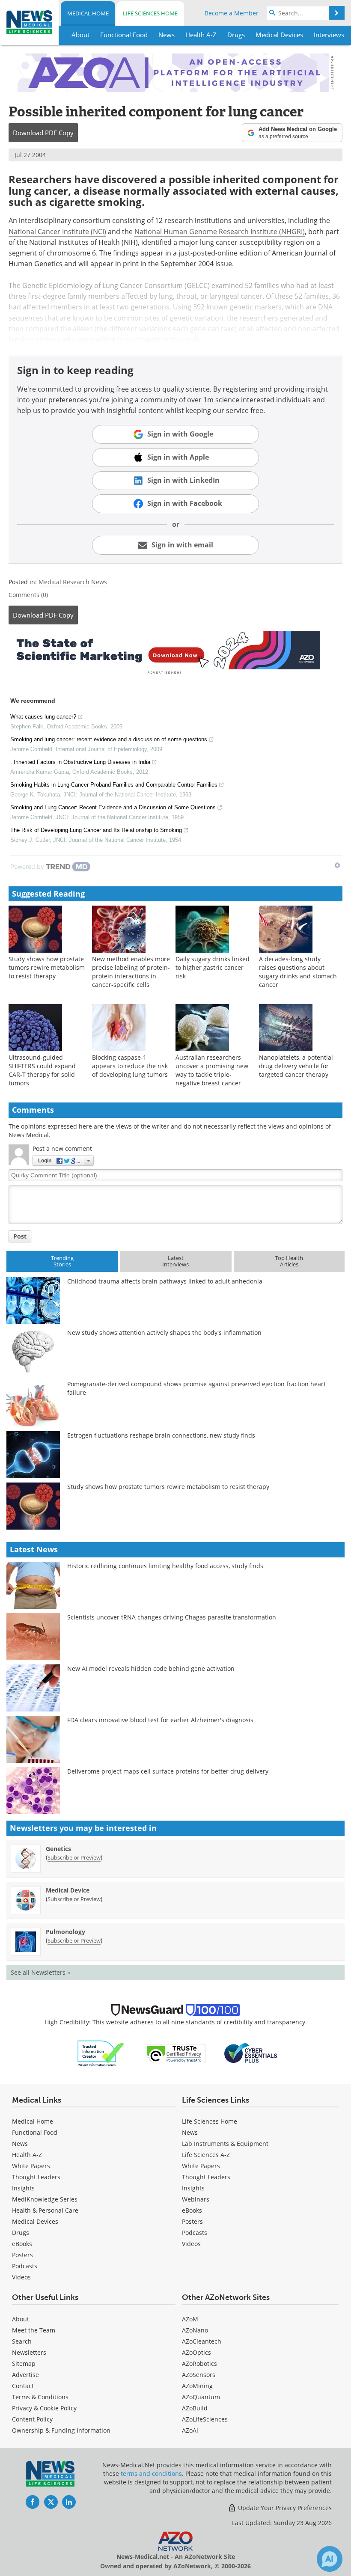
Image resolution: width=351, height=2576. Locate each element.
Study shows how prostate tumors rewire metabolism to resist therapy (47, 967)
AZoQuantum (201, 2397)
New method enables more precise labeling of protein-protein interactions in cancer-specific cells (131, 972)
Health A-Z (27, 2155)
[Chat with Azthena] (330, 2559)
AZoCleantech (202, 2341)
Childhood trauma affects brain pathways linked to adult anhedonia (165, 1281)
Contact (23, 2386)
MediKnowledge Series (45, 2199)
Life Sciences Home (150, 13)
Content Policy (32, 2419)
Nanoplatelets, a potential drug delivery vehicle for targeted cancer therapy (296, 1066)
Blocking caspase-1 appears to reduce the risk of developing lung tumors (130, 1066)
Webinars (196, 2199)
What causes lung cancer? (43, 717)
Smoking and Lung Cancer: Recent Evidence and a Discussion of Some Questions (113, 807)
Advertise (25, 2375)
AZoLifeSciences (205, 2419)
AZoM (190, 2319)
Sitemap (24, 2364)
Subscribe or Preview (74, 1857)
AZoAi (190, 2430)
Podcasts (25, 2266)
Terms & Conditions (40, 2397)
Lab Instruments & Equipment (225, 2144)
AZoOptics (196, 2352)
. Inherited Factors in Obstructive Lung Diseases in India (80, 762)
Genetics (58, 1849)
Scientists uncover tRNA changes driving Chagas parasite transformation (172, 1617)
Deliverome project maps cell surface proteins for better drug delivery (168, 1771)
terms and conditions (151, 2473)
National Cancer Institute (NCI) (57, 232)
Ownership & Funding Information (61, 2430)
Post (20, 1236)
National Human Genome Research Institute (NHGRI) (220, 232)
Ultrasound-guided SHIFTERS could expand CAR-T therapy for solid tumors (42, 1070)
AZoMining (197, 2386)
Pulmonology (65, 1932)
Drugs (21, 2233)
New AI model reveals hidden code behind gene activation (151, 1668)
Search (22, 2341)
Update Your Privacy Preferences (284, 2508)
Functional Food (35, 2132)
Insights (23, 2188)
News (20, 2144)
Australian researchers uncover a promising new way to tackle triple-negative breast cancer (212, 1070)
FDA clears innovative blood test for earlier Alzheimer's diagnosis (160, 1720)
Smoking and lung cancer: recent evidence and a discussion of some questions (109, 739)
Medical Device (68, 1890)
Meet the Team (34, 2330)
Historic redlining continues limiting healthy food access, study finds (165, 1566)
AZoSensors (199, 2375)
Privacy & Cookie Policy (44, 2408)
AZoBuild (195, 2408)
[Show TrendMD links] (337, 865)
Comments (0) (28, 595)
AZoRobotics (199, 2364)
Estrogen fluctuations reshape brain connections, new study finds (161, 1435)
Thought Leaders (36, 2177)
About (21, 2319)
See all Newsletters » (40, 1972)
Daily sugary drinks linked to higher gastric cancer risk (213, 967)
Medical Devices (35, 2221)
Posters (22, 2255)
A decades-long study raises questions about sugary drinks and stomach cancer (298, 972)
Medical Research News (73, 582)
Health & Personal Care (45, 2210)
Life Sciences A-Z (206, 2155)
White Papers (31, 2166)
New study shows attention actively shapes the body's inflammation (164, 1333)
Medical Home (88, 13)
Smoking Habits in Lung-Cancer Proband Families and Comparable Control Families (114, 785)
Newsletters (29, 2352)
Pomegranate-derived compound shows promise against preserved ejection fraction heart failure (196, 1388)
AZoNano (195, 2330)
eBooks (22, 2244)
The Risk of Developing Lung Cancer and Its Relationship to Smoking (96, 830)
